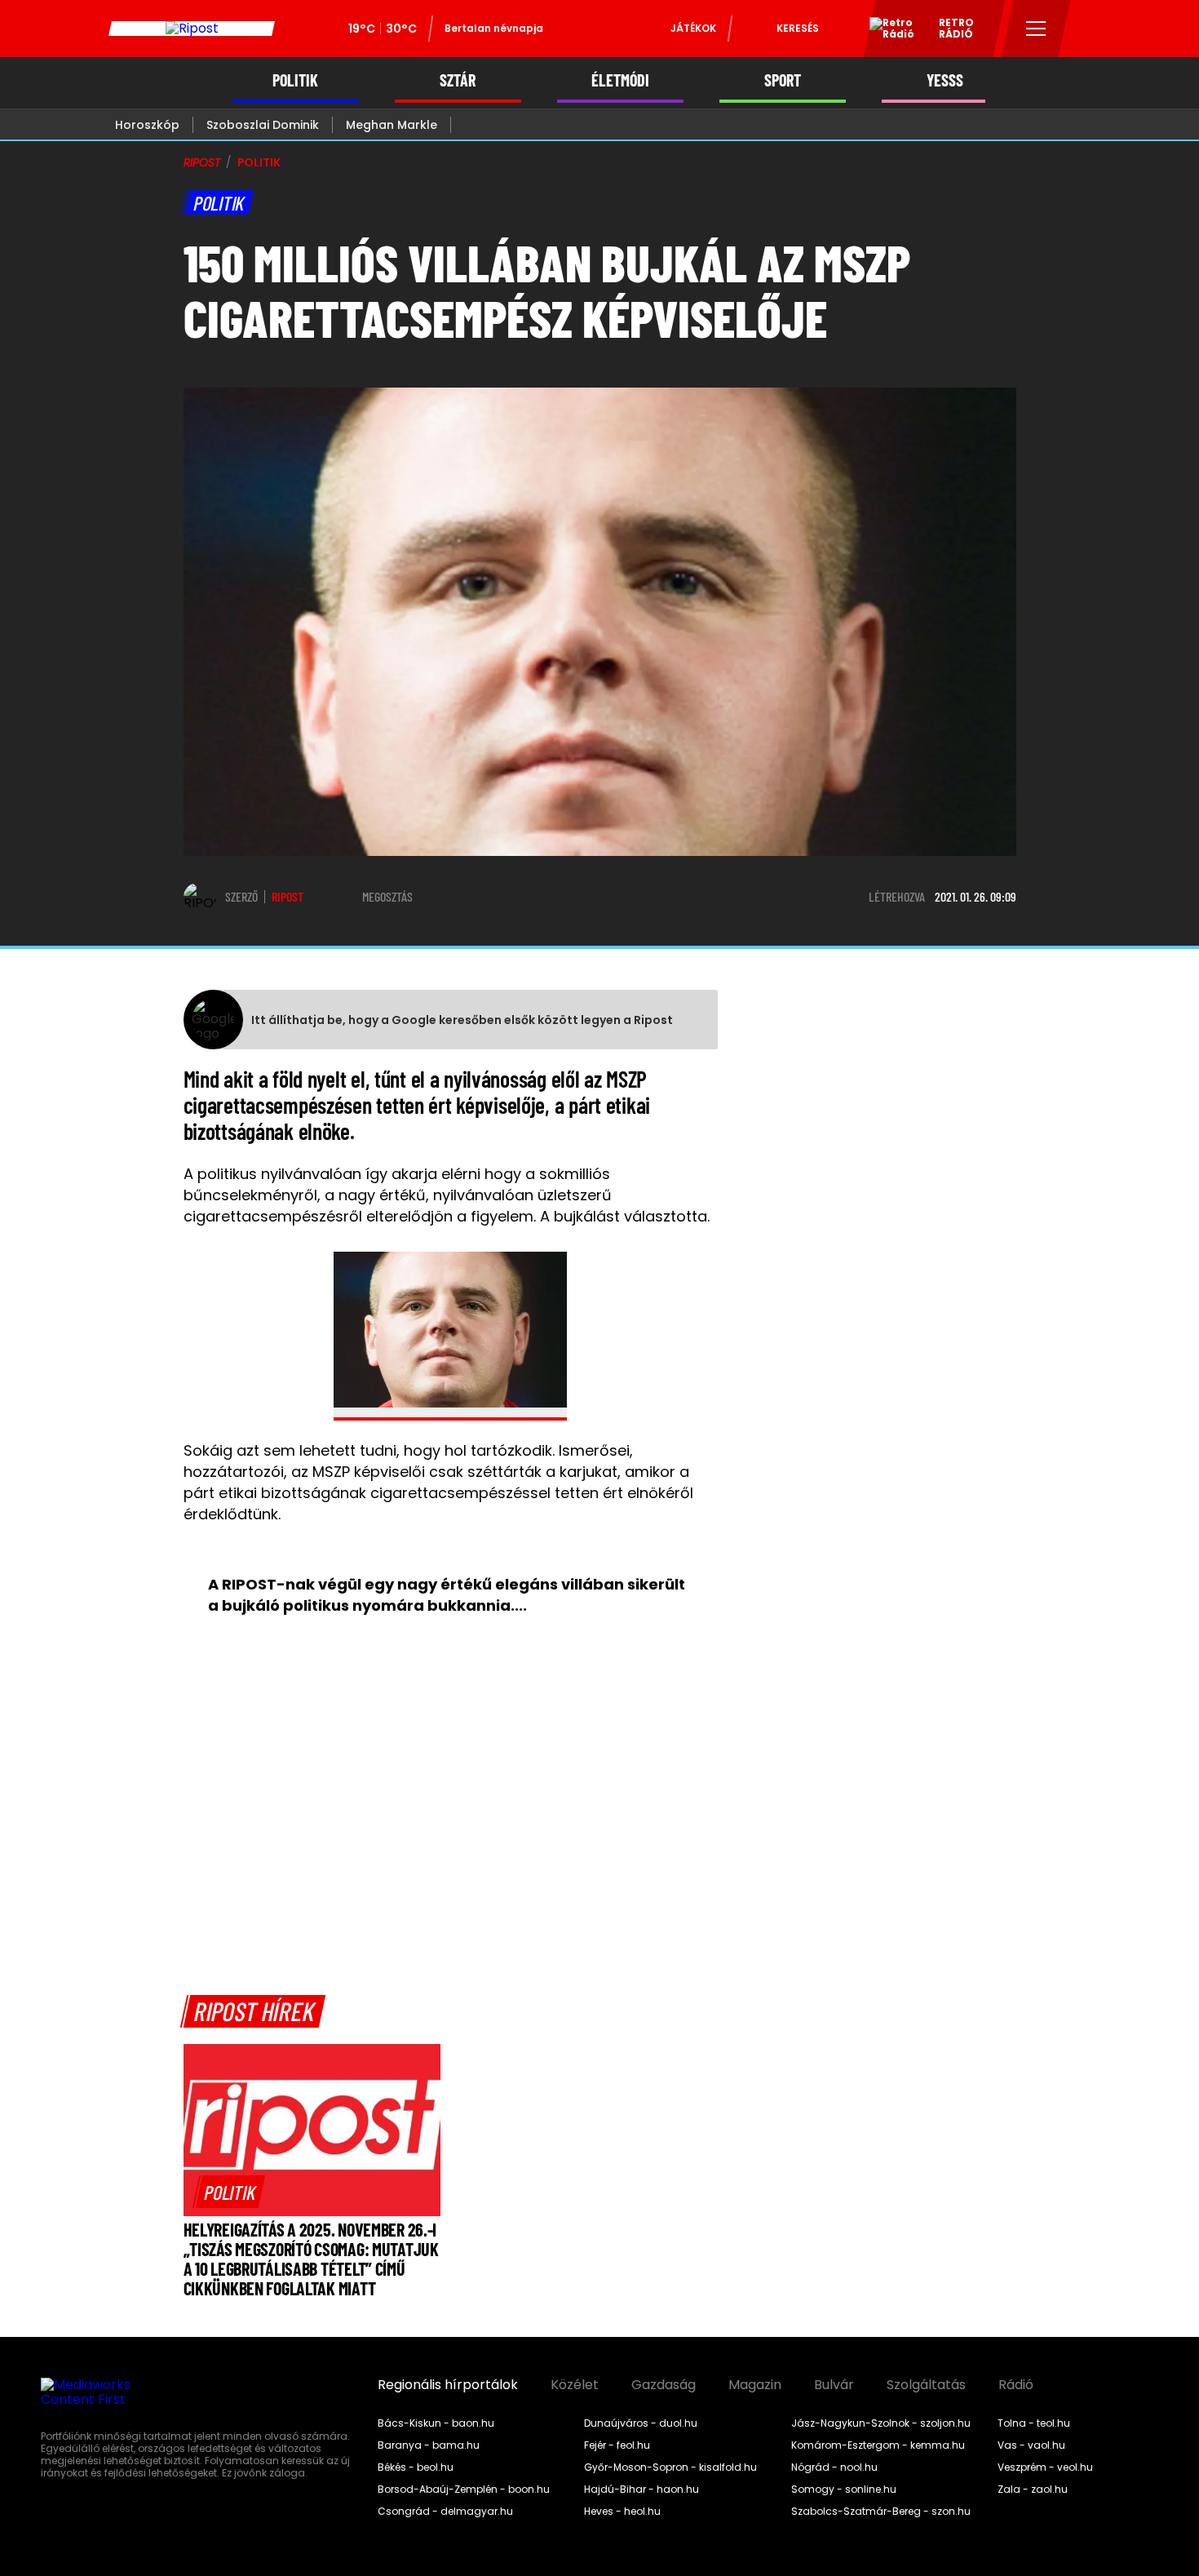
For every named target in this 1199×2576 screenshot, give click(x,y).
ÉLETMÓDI (620, 80)
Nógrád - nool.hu (834, 2467)
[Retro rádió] (886, 31)
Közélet (575, 2385)
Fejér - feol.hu (617, 2445)
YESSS (945, 80)
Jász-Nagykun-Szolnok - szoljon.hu (881, 2423)
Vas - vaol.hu (1031, 2445)
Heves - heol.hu (622, 2512)
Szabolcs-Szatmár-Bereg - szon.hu (881, 2512)
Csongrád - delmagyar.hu (445, 2512)
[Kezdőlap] (192, 29)
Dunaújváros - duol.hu (641, 2423)
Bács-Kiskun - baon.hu (436, 2423)
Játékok (693, 28)
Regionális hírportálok (448, 2385)
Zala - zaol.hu (1033, 2490)
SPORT (783, 80)
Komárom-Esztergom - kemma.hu (878, 2445)
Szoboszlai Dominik (263, 125)
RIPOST (202, 162)
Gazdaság (664, 2385)
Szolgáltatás (926, 2385)
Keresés (798, 28)
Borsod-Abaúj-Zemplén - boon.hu (464, 2490)
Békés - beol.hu (416, 2467)
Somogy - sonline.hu (844, 2490)
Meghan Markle (392, 125)
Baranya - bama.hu (429, 2445)
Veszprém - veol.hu (1045, 2467)
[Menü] (1036, 29)
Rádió (1016, 2385)
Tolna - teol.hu (1034, 2423)
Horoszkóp (147, 125)
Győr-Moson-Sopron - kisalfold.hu (670, 2467)
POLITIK (295, 80)
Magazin (755, 2385)
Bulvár (834, 2385)
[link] (230, 2192)
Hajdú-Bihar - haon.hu (642, 2490)
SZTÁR (458, 80)
